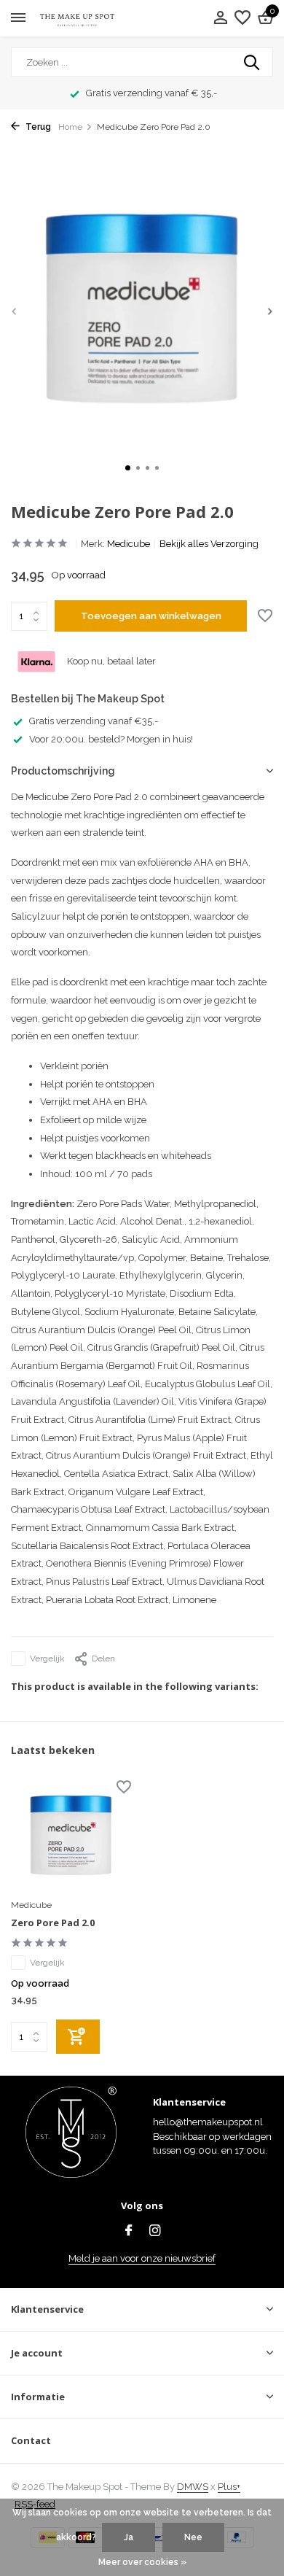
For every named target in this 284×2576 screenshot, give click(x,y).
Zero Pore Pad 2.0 (53, 1923)
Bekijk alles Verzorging (209, 544)
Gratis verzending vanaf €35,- (94, 721)
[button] (128, 468)
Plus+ (229, 2487)
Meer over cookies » (142, 2562)
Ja (129, 2537)
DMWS (193, 2487)
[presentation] (15, 311)
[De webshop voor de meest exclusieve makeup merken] (77, 19)
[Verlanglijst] (242, 18)
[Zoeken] (253, 62)
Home (70, 127)
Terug (37, 127)
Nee (193, 2537)
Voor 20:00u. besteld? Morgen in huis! (111, 739)
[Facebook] (129, 2232)
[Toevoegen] (78, 2037)
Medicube (129, 544)
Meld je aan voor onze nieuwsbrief (142, 2258)
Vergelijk (47, 1659)
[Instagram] (155, 2232)
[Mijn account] (220, 18)
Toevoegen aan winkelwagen (151, 616)
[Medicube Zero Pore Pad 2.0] (71, 1837)
